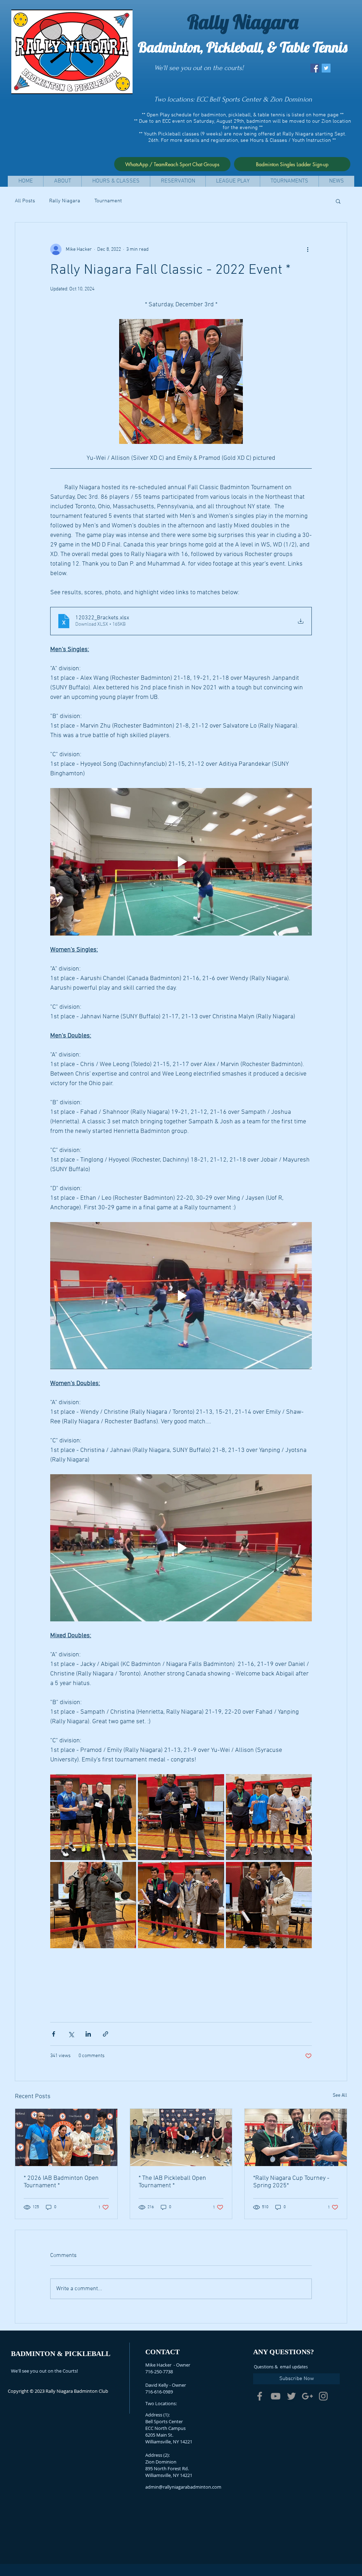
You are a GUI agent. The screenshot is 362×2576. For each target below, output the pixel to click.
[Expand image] (93, 1817)
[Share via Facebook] (54, 2034)
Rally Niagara (65, 201)
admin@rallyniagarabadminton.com (183, 2487)
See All (340, 2095)
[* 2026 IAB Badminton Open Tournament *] (66, 2137)
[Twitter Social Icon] (326, 68)
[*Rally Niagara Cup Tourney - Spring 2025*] (296, 2137)
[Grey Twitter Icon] (291, 2396)
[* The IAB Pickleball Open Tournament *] (181, 2137)
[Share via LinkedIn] (88, 2034)
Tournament (108, 201)
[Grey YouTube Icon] (276, 2396)
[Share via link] (106, 2034)
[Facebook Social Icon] (315, 68)
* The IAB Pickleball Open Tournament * (172, 2182)
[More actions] (308, 249)
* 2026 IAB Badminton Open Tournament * (61, 2182)
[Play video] (181, 862)
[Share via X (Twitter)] (71, 2034)
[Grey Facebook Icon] (260, 2396)
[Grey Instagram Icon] (323, 2396)
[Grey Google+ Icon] (307, 2396)
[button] (62, 181)
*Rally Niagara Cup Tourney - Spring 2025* (291, 2182)
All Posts (25, 201)
